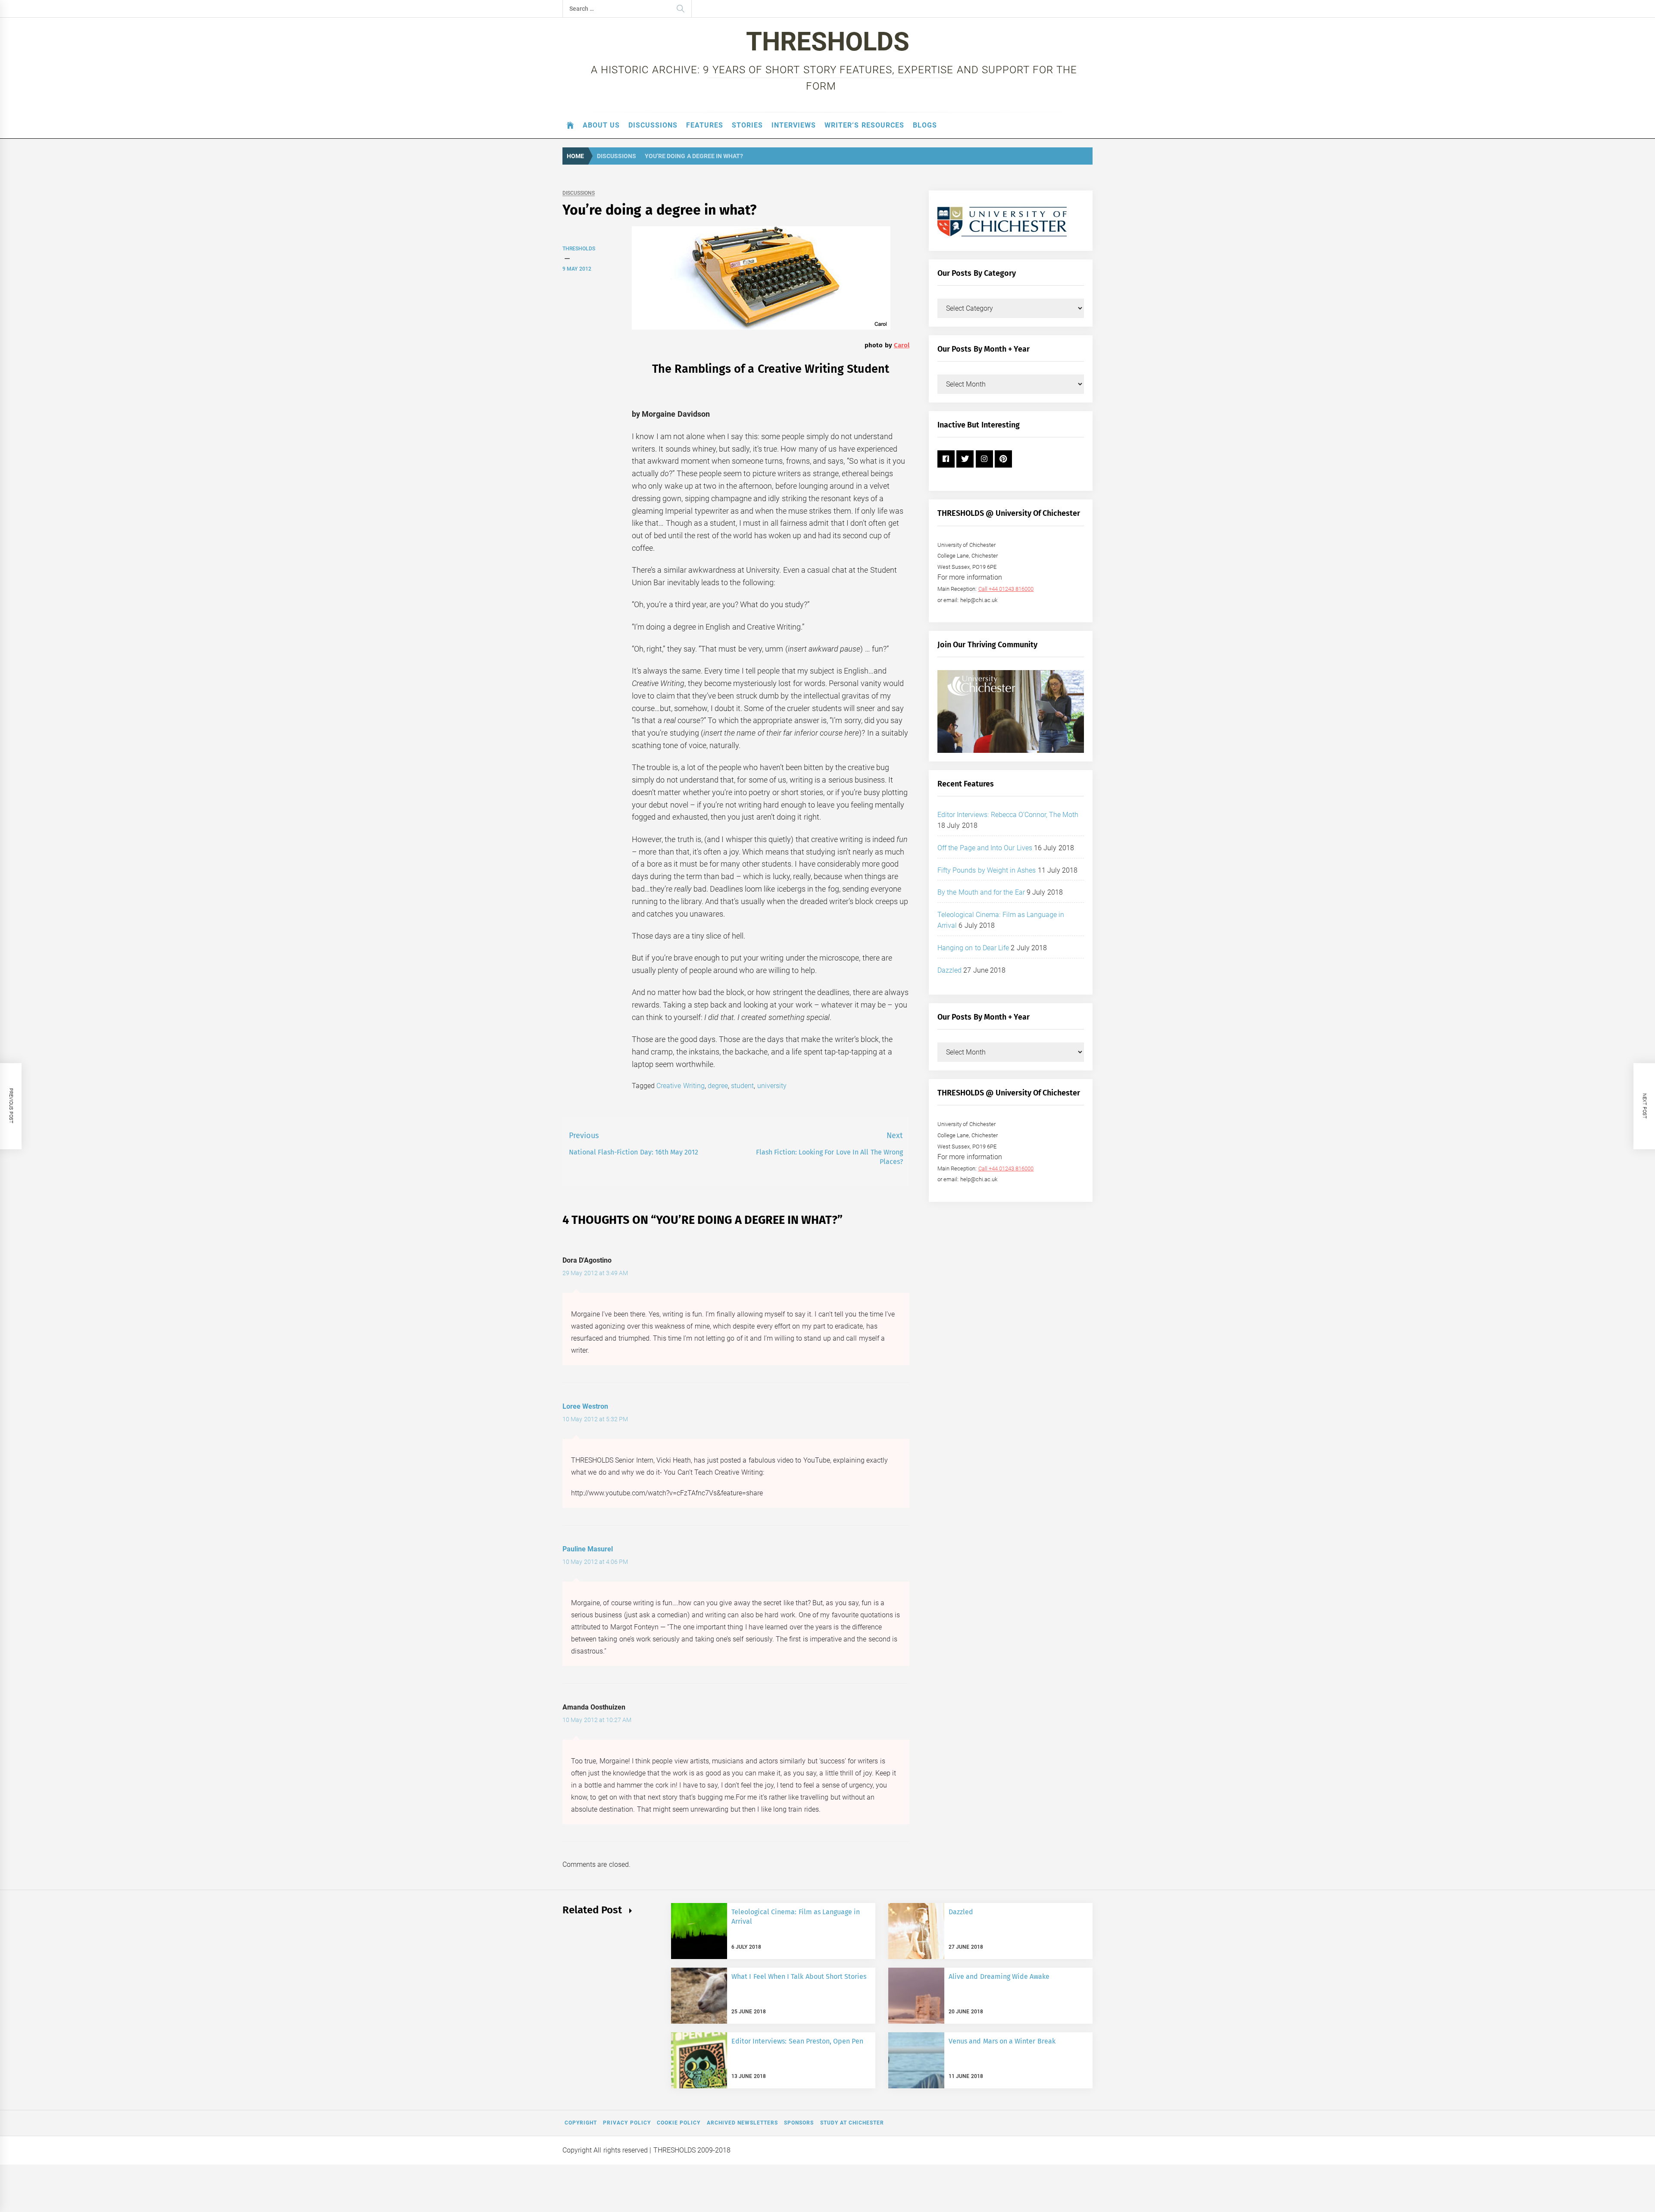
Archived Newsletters (742, 2123)
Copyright (581, 2123)
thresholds (579, 249)
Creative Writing (680, 1086)
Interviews (794, 125)
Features (705, 125)
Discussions (653, 125)
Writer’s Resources (864, 125)
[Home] (570, 125)
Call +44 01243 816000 (1006, 589)
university (772, 1086)
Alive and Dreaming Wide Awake (999, 1976)
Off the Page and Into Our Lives (985, 848)
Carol (902, 345)
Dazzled (949, 970)
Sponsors (799, 2123)
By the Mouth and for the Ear (981, 892)
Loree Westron (585, 1406)
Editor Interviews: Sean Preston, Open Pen (798, 2041)
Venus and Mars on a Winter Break (1002, 2041)
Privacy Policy (627, 2123)
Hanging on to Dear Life (973, 948)
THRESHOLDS (828, 42)
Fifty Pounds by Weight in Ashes (987, 870)
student (742, 1086)
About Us (601, 125)
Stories (747, 125)
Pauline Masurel (588, 1549)
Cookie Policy (679, 2123)
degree (718, 1086)
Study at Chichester (852, 2123)
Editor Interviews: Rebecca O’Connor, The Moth (1008, 815)
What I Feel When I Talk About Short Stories (799, 1976)
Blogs (925, 125)
